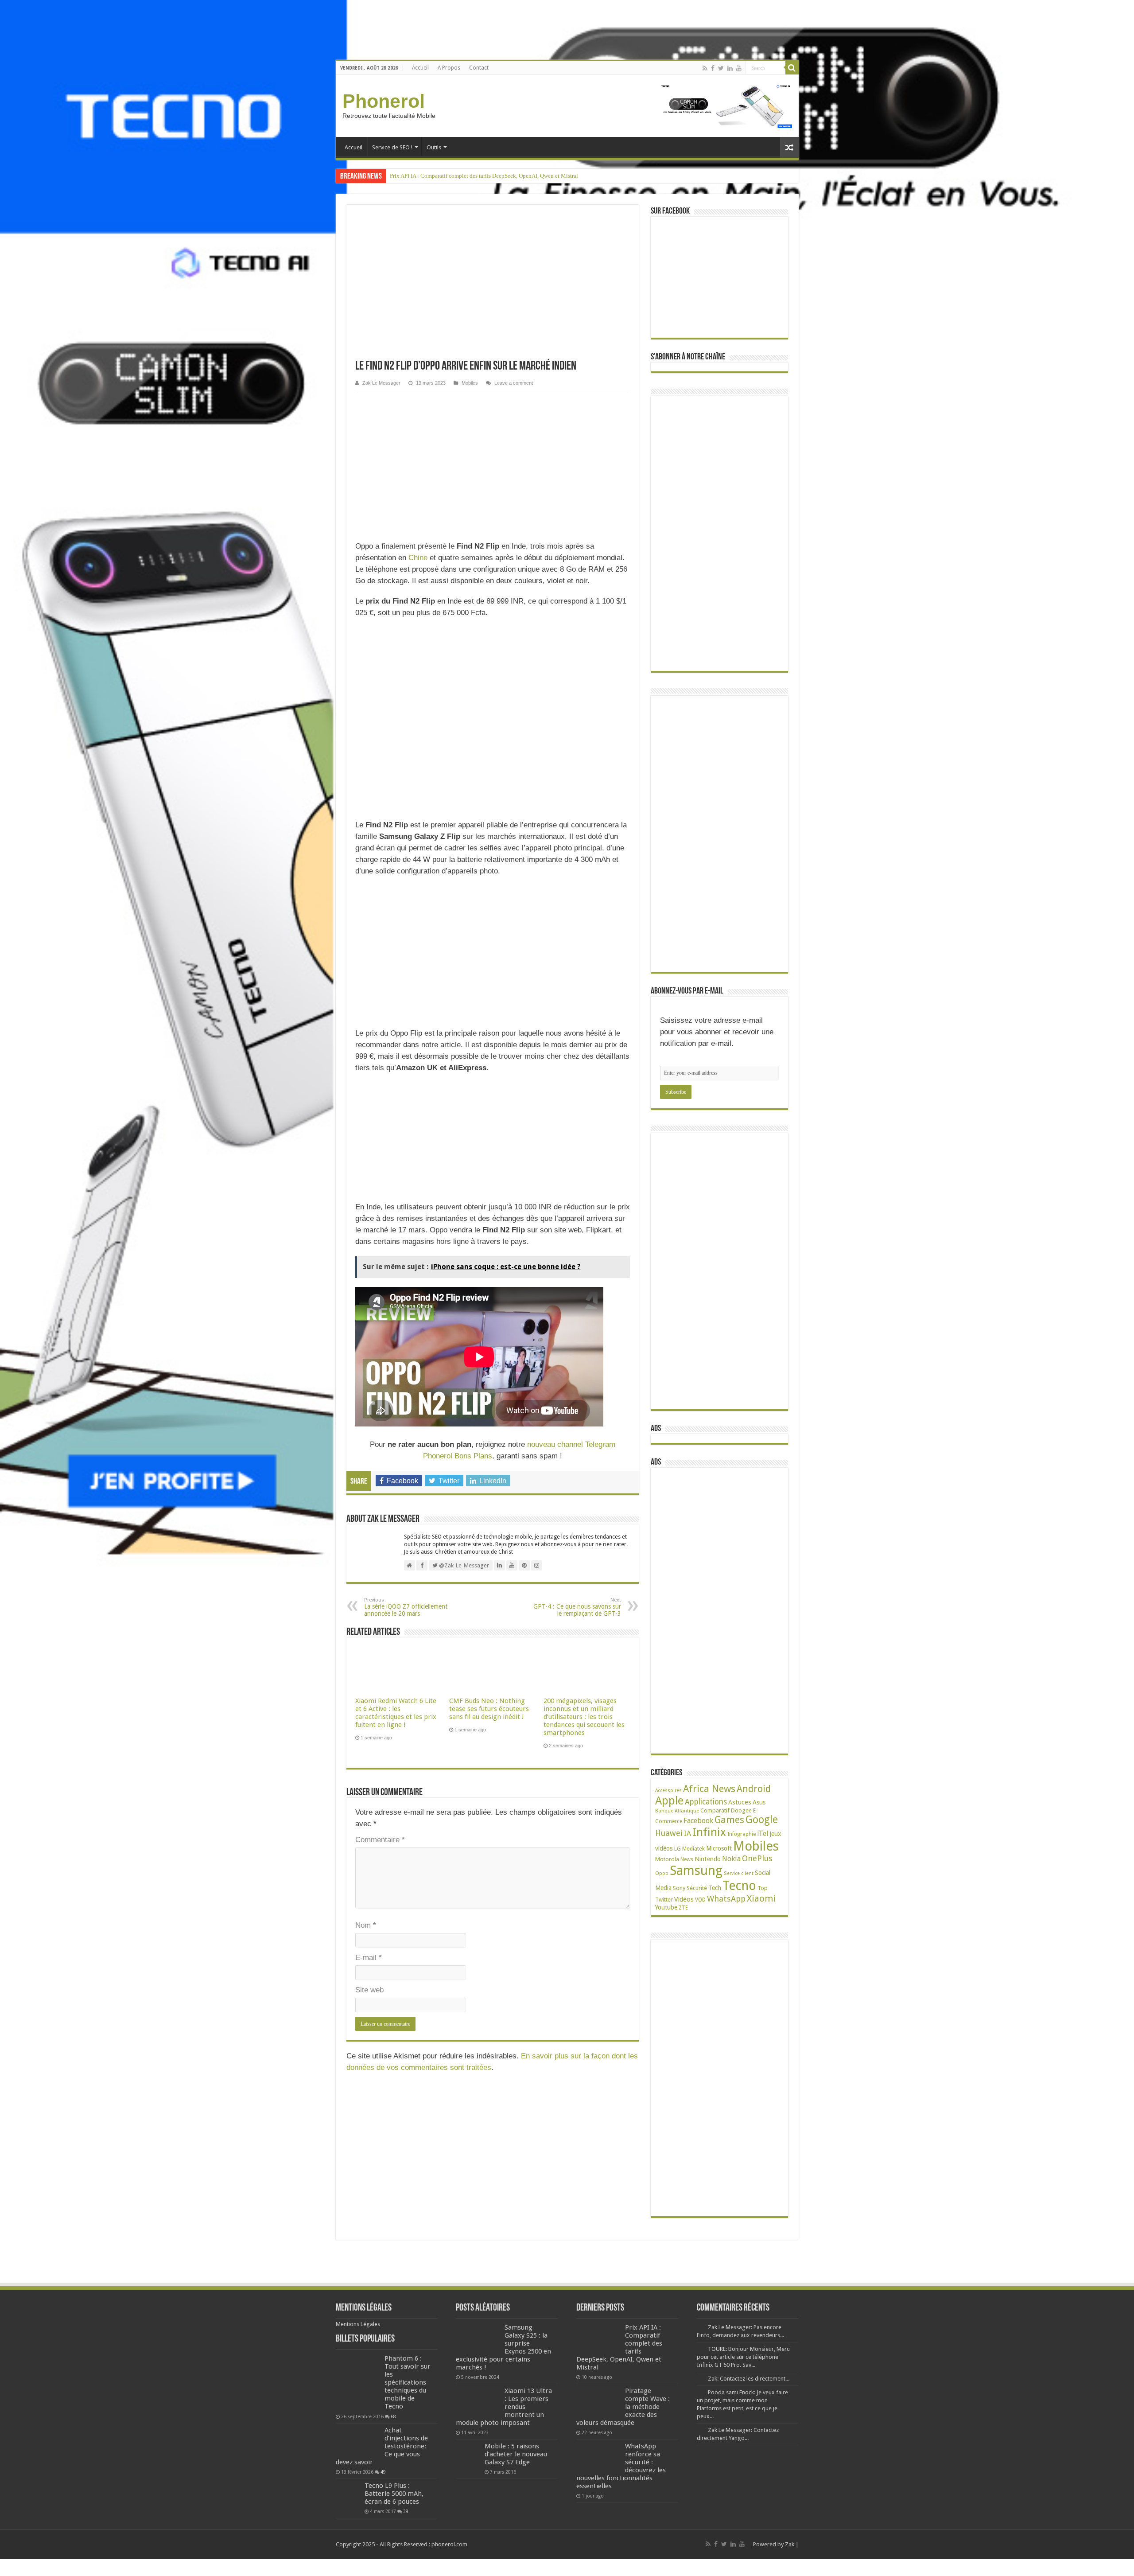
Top (763, 1888)
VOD (700, 1900)
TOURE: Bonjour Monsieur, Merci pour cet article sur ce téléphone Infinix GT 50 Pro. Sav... (744, 2357)
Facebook (698, 1821)
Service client (739, 1873)
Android (754, 1789)
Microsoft (719, 1848)
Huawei (669, 1833)
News (687, 1859)
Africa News (709, 1789)
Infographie (742, 1834)
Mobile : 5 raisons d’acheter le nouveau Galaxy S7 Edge (516, 2454)
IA (687, 1834)
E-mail (369, 1958)
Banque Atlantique (677, 1811)
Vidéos (684, 1899)
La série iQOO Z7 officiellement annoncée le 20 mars (406, 1607)
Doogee (741, 1810)
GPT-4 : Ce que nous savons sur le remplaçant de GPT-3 (577, 1607)
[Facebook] (713, 68)
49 (383, 2472)
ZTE (683, 1908)
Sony (679, 1888)
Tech (715, 1888)
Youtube (666, 1907)
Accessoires (668, 1791)
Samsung (696, 1871)
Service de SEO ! (392, 147)
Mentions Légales (358, 2324)
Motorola (667, 1859)
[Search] (792, 68)
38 (406, 2511)
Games (729, 1820)
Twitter (664, 1900)
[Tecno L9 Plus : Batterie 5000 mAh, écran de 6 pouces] (348, 2494)
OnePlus (757, 1858)
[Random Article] (789, 147)
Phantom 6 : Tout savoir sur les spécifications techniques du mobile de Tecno (408, 2382)
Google (762, 1820)
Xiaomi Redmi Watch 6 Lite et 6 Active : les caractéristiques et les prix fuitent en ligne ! (396, 1713)
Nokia (731, 1859)
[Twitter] (721, 68)
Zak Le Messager (381, 383)
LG (678, 1849)
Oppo (662, 1873)
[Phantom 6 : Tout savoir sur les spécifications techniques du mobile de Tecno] (358, 2383)
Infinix (709, 1832)
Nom (366, 1925)
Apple (669, 1801)
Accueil (420, 68)
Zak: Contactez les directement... (749, 2379)
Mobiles (470, 383)
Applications (706, 1802)
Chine (418, 558)
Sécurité (697, 1888)
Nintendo (708, 1859)
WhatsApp (726, 1899)
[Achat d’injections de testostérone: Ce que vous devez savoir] (358, 2441)
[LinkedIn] (730, 68)
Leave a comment (514, 383)
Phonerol (384, 101)
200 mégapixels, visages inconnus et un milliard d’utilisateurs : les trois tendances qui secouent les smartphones (584, 1717)
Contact (479, 68)
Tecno (739, 1886)
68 (393, 2416)
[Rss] (705, 68)
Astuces (740, 1802)
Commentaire (380, 1840)
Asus (759, 1802)
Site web (369, 1990)
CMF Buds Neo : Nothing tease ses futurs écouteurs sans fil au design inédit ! (489, 1709)
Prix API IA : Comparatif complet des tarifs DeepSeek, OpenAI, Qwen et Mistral (484, 176)
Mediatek (693, 1849)
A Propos (449, 68)
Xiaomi (761, 1898)
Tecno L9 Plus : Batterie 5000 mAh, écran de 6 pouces (394, 2494)
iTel (763, 1834)
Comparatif (715, 1810)
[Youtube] (739, 68)
